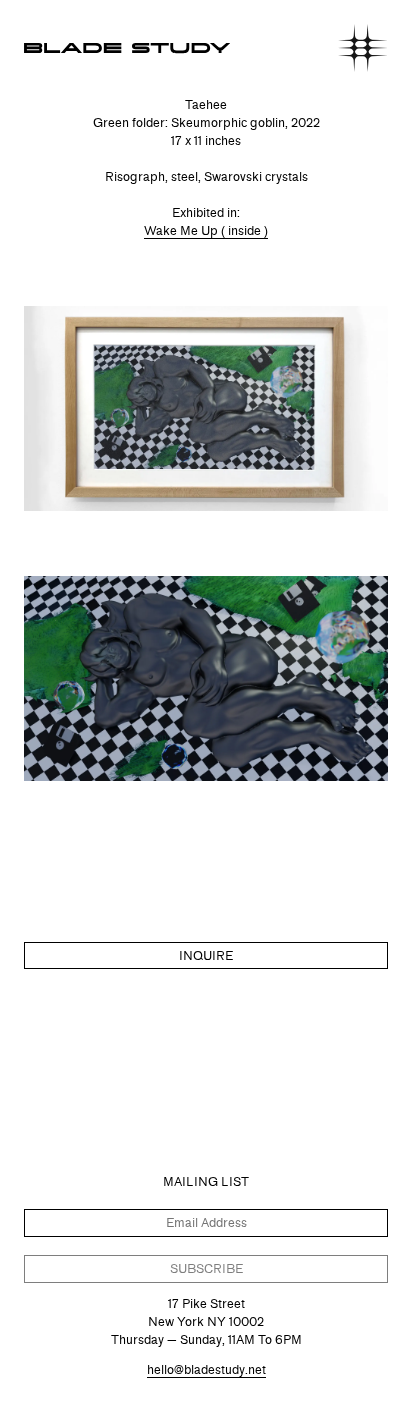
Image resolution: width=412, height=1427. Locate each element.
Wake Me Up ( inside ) (206, 230)
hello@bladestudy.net (206, 1369)
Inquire (206, 955)
